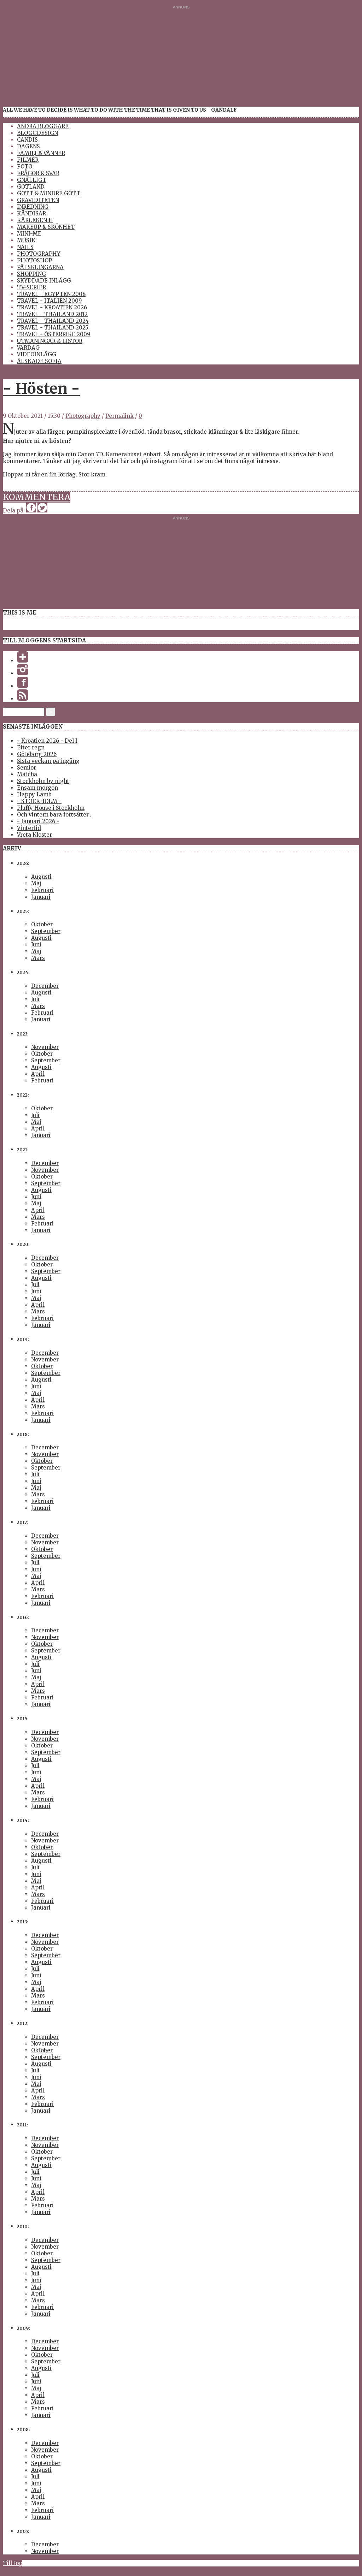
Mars (38, 958)
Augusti (41, 877)
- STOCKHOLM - (39, 801)
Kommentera (37, 497)
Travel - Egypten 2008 (51, 294)
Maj (36, 883)
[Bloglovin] (23, 661)
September (46, 931)
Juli (35, 999)
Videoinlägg (37, 354)
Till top (13, 2563)
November (45, 1047)
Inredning (33, 207)
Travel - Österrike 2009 (54, 334)
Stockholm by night (43, 781)
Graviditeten (38, 200)
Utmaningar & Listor (50, 341)
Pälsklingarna (40, 267)
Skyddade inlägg (44, 281)
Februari (42, 890)
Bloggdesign (37, 133)
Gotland (31, 187)
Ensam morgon (37, 788)
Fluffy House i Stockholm (51, 808)
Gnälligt (32, 180)
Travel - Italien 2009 (49, 301)
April (38, 1074)
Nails (25, 247)
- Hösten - (41, 388)
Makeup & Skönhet (46, 227)
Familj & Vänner (41, 153)
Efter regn (31, 747)
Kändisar (31, 213)
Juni (36, 945)
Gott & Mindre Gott (49, 193)
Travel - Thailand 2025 (53, 328)
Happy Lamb (34, 794)
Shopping (31, 274)
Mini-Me (29, 234)
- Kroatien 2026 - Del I (47, 741)
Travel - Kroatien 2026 (52, 307)
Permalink (119, 416)
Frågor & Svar (38, 173)
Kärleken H (35, 220)
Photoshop (34, 260)
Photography (39, 254)
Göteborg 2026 (37, 754)
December (45, 986)
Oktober (42, 924)
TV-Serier (31, 287)
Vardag (28, 348)
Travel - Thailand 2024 (53, 321)
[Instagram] (23, 673)
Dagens (28, 146)
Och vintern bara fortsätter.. (54, 815)
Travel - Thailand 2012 (52, 314)
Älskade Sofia (39, 361)
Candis (27, 140)
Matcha (27, 774)
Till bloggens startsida (44, 640)
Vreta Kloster (34, 835)
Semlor (27, 768)
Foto (25, 167)
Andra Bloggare (43, 126)
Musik (26, 240)
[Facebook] (23, 686)
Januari (41, 897)
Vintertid (29, 828)
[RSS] (23, 699)
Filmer (28, 160)
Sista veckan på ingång (48, 761)
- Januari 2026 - (38, 821)
